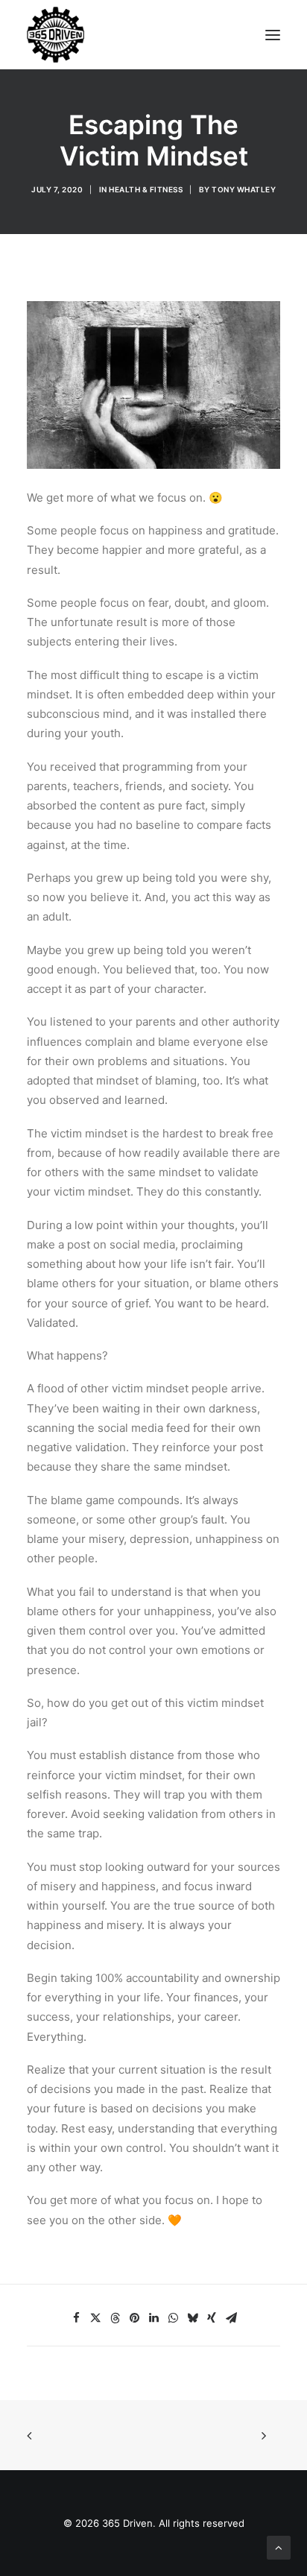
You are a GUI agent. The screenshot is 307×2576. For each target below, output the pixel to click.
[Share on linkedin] (153, 2318)
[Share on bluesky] (192, 2318)
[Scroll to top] (279, 2547)
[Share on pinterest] (134, 2318)
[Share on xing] (212, 2318)
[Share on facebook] (76, 2318)
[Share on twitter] (95, 2318)
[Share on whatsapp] (173, 2318)
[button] (273, 35)
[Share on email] (231, 2318)
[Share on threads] (115, 2318)
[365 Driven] (56, 35)
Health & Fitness (146, 189)
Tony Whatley (244, 189)
